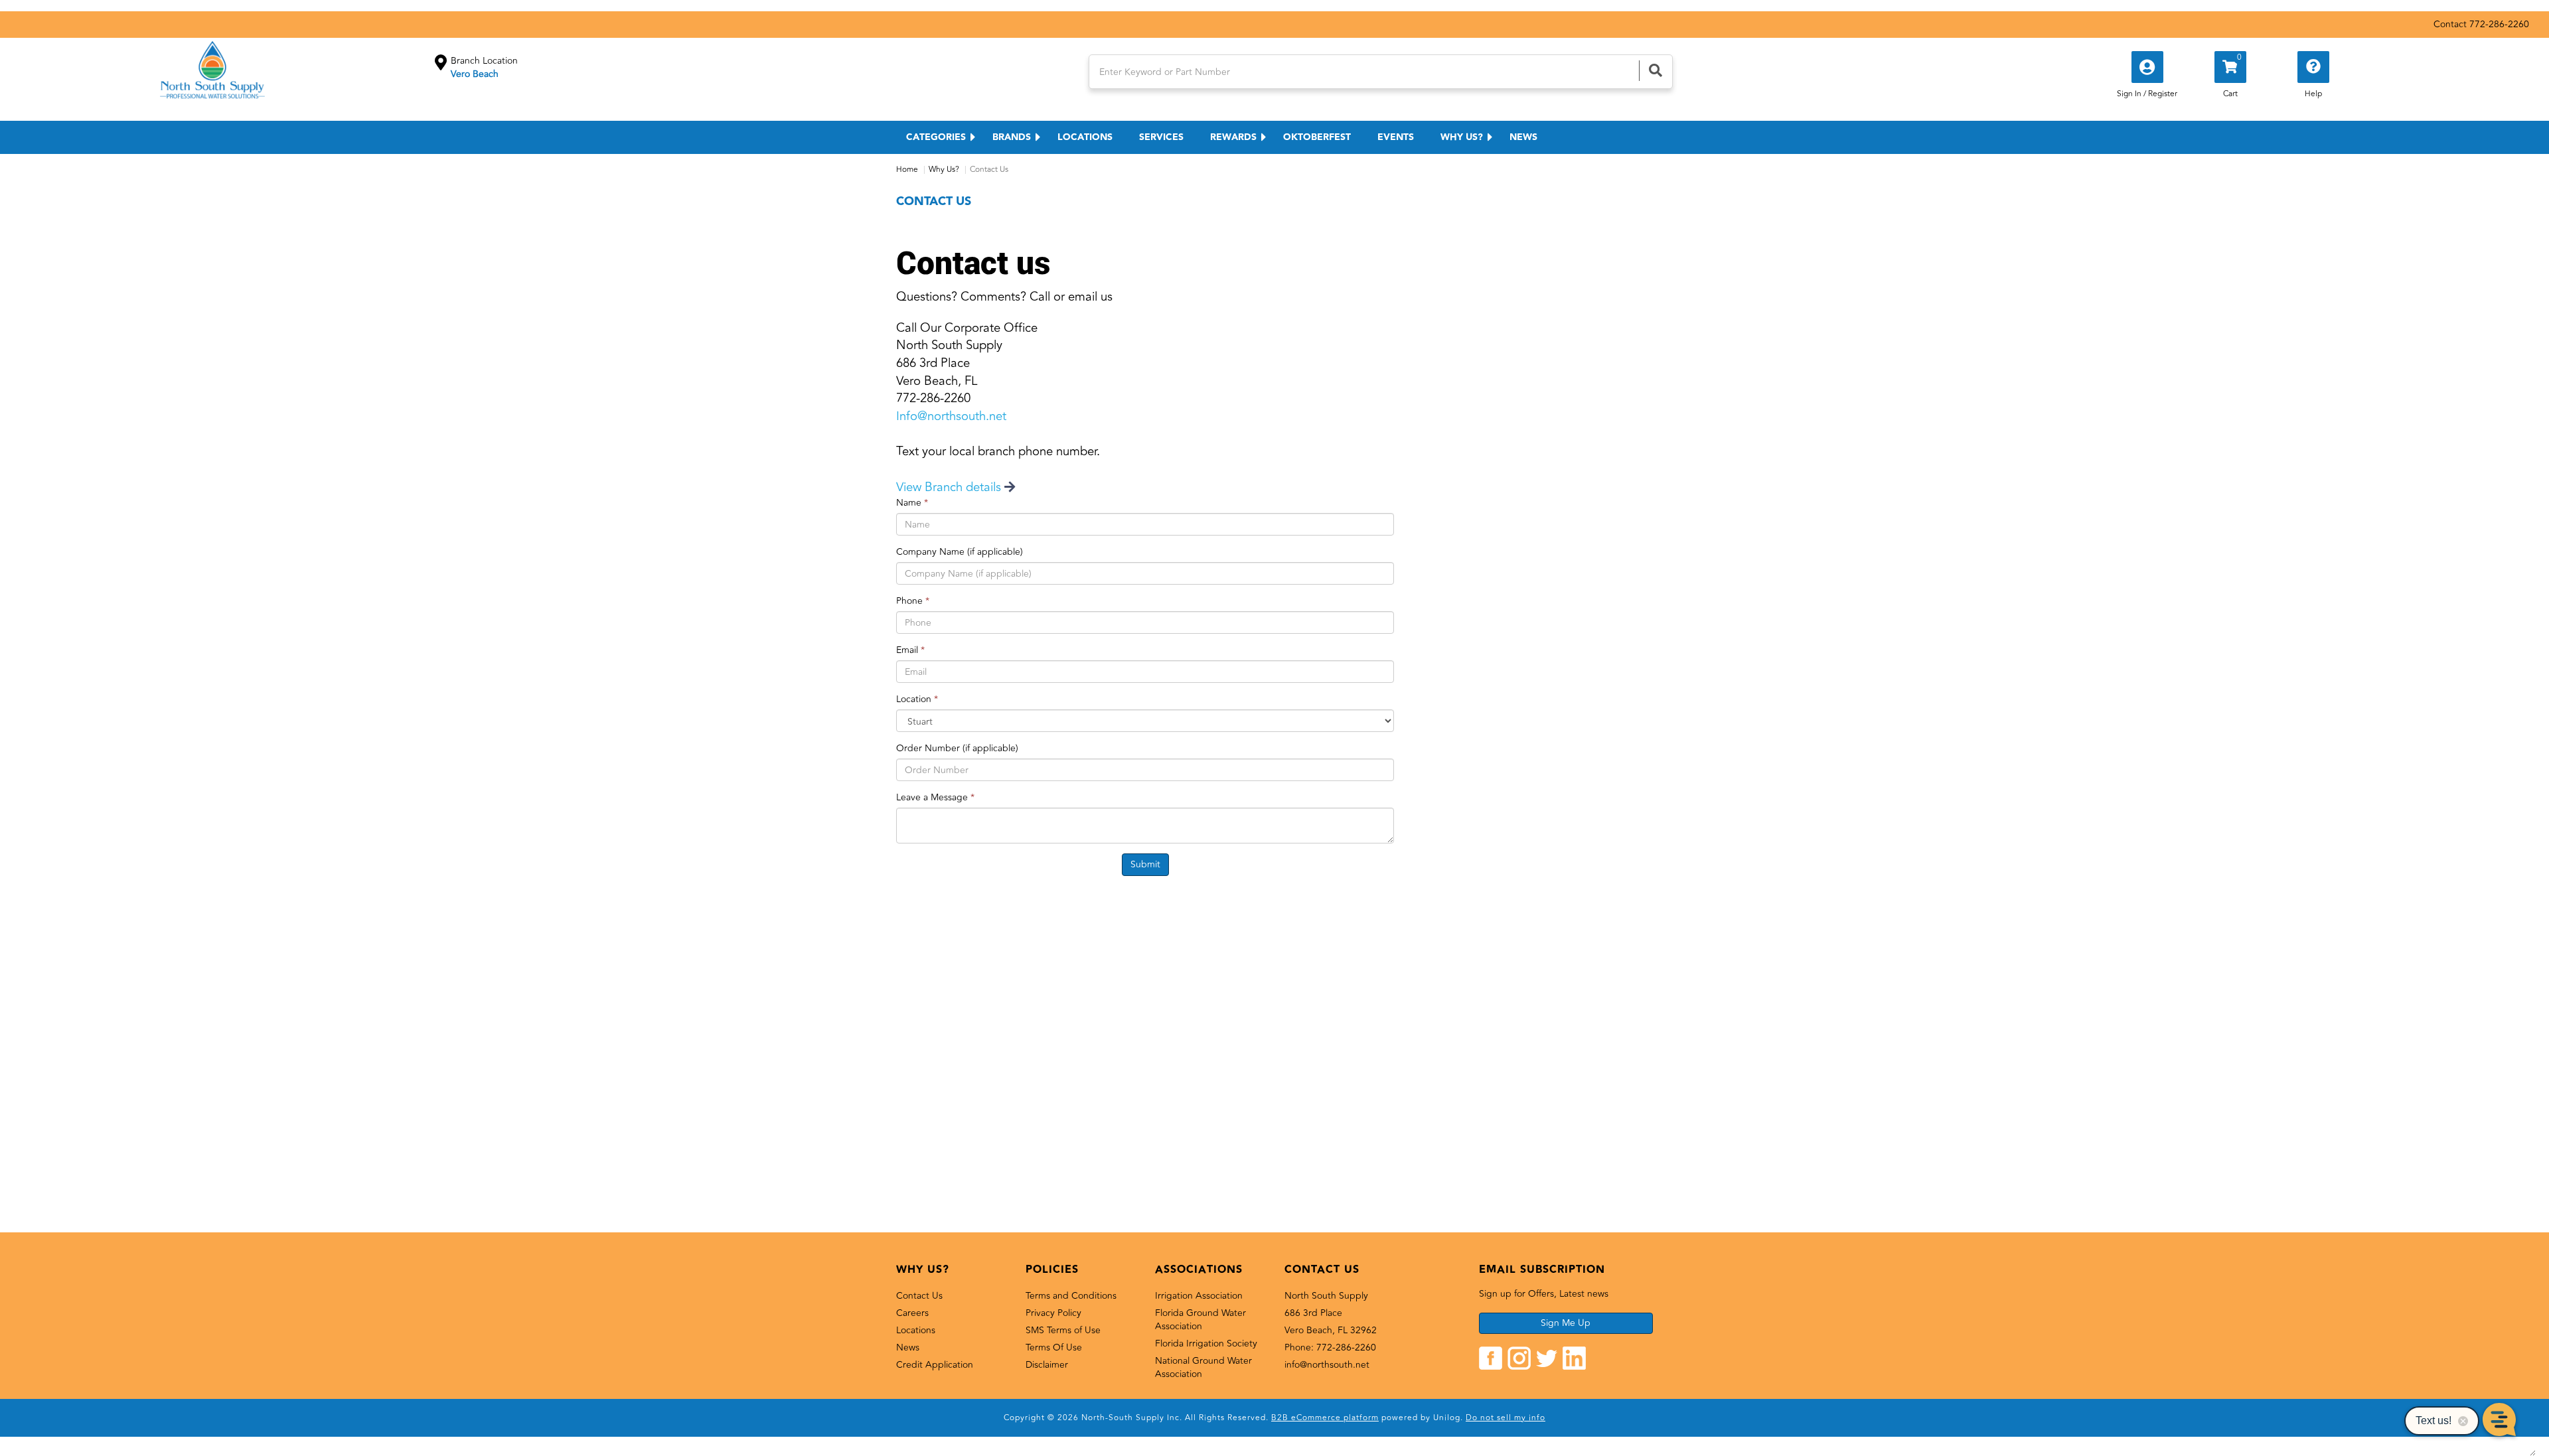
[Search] (1656, 71)
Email (910, 650)
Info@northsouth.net (951, 416)
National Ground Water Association (1203, 1367)
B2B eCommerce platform (1325, 1418)
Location (917, 699)
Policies (1052, 1270)
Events (1396, 137)
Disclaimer (1047, 1365)
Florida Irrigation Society (1206, 1344)
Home (907, 170)
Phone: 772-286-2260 (1330, 1347)
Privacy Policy (1053, 1313)
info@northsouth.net (1327, 1365)
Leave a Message (935, 798)
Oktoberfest (1317, 137)
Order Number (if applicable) (957, 749)
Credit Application (935, 1365)
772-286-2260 (2499, 24)
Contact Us (919, 1296)
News (1523, 137)
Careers (912, 1313)
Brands (1012, 137)
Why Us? (1462, 137)
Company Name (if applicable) (960, 552)
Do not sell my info (1506, 1418)
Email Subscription (1542, 1270)
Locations (1085, 137)
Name (912, 503)
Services (1161, 137)
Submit (1145, 864)
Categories (936, 137)
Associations (1199, 1270)
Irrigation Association (1199, 1296)
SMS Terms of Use (1063, 1330)
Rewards (1233, 137)
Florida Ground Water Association (1200, 1320)
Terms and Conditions (1071, 1296)
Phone (913, 601)
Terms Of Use (1054, 1347)
